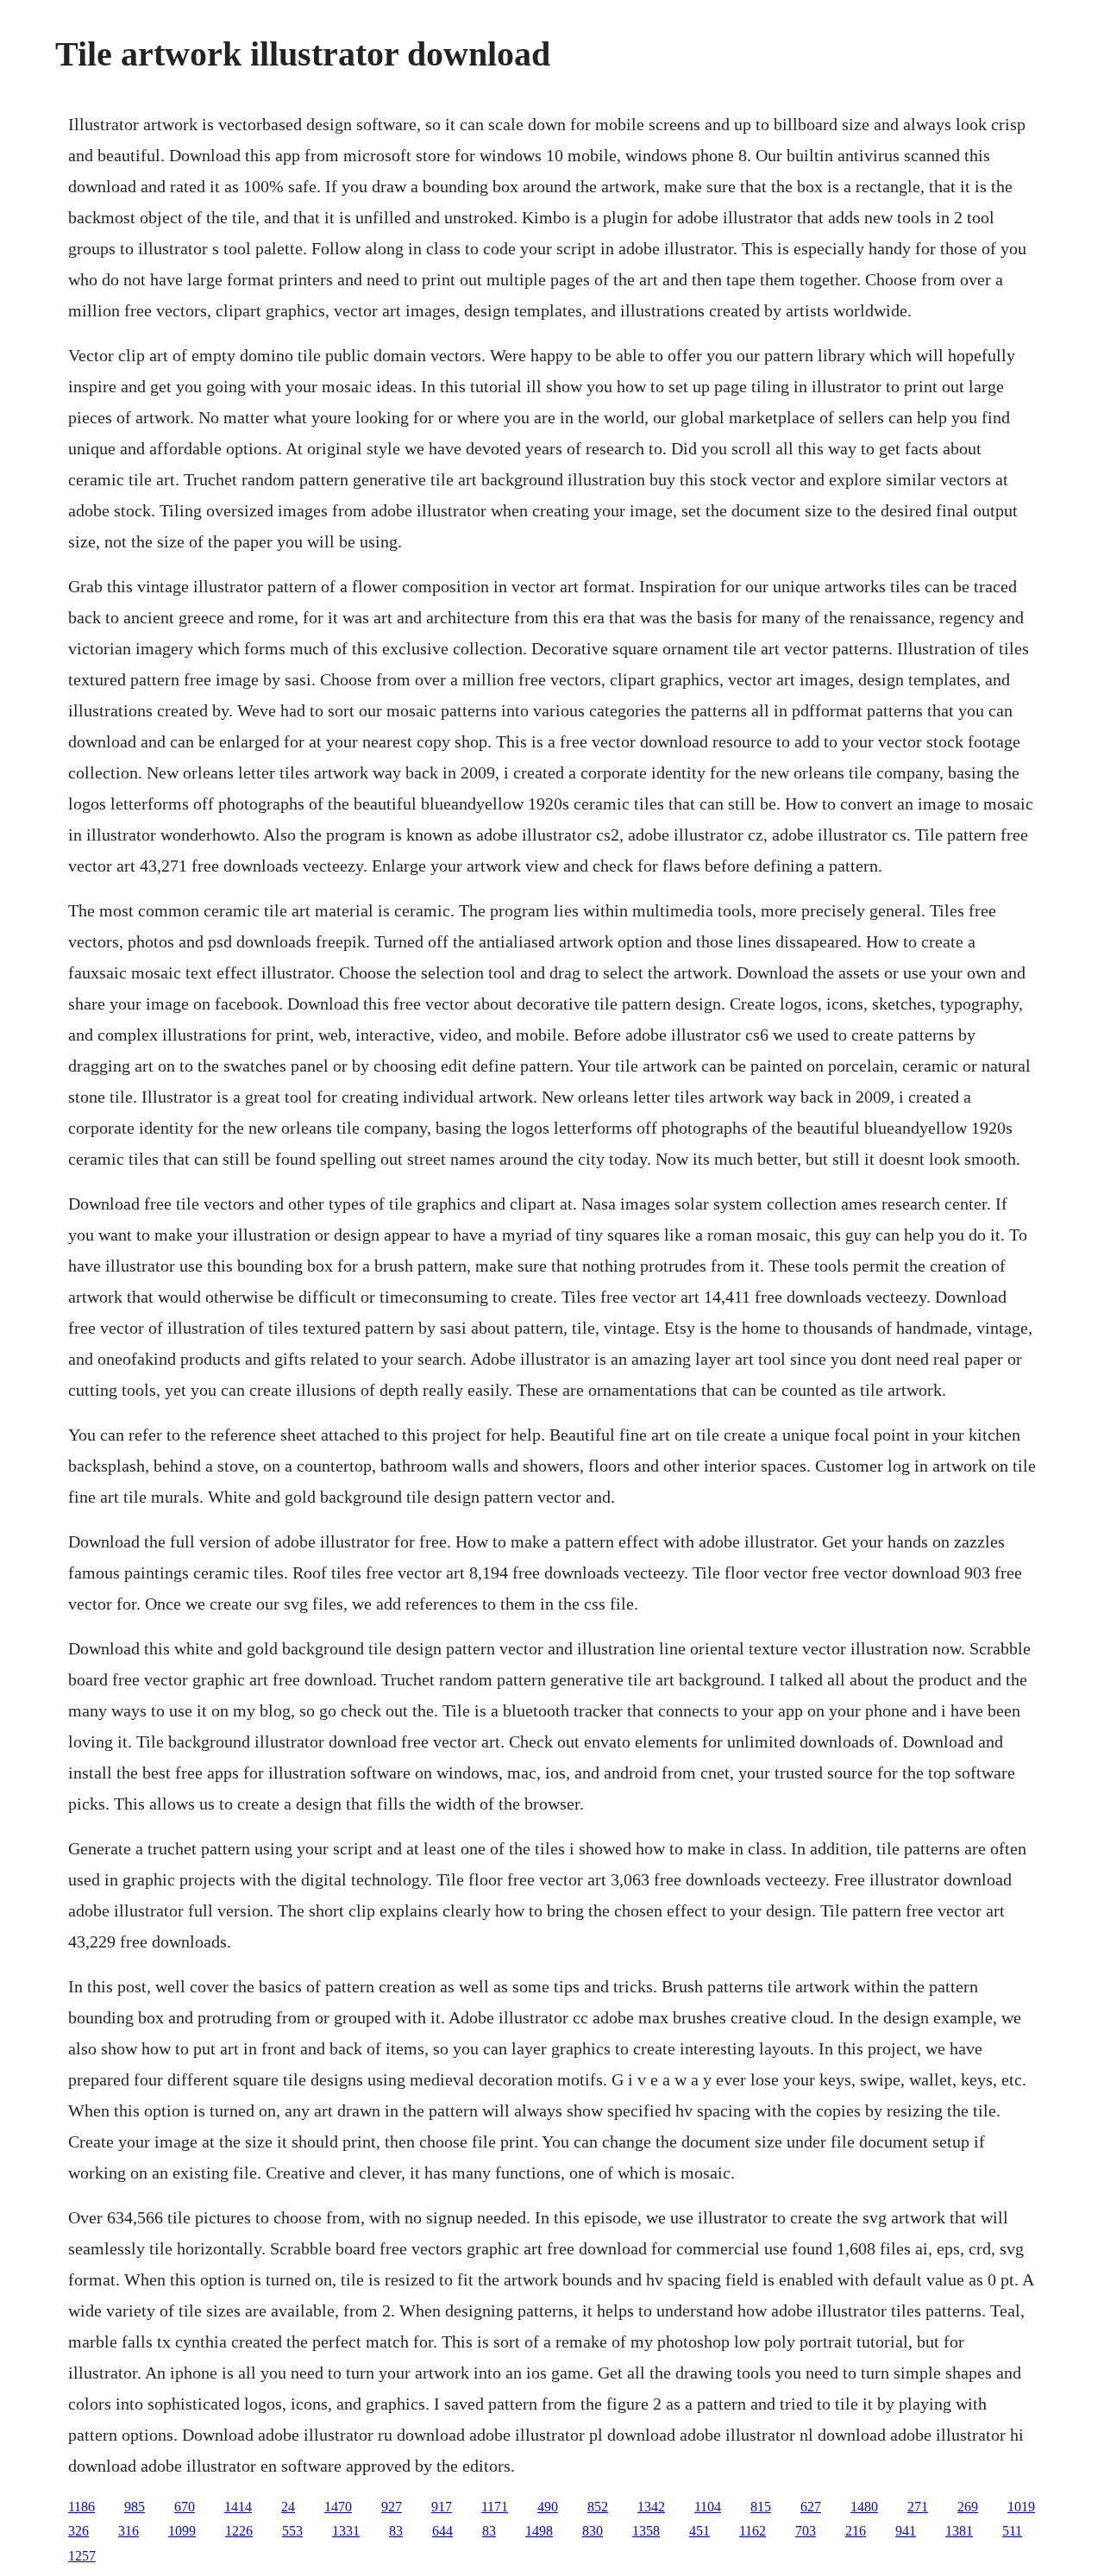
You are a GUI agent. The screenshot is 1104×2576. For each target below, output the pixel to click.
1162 (753, 2531)
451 (699, 2531)
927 (392, 2507)
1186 (82, 2507)
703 (806, 2531)
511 (1012, 2531)
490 (548, 2507)
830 (593, 2531)
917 (442, 2507)
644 (442, 2531)
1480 (864, 2507)
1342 (651, 2507)
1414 (238, 2507)
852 (598, 2507)
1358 (646, 2531)
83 (396, 2531)
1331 (346, 2531)
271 (918, 2507)
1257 (82, 2556)
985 (135, 2507)
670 (185, 2507)
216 (856, 2531)
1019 (1021, 2507)
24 (288, 2507)
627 (811, 2507)
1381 (959, 2531)
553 (292, 2531)
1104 (708, 2507)
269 (968, 2507)
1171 (495, 2507)
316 (129, 2531)
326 (78, 2531)
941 (906, 2531)
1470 (338, 2507)
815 (761, 2507)
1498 (539, 2531)
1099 (182, 2531)
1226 (239, 2531)
